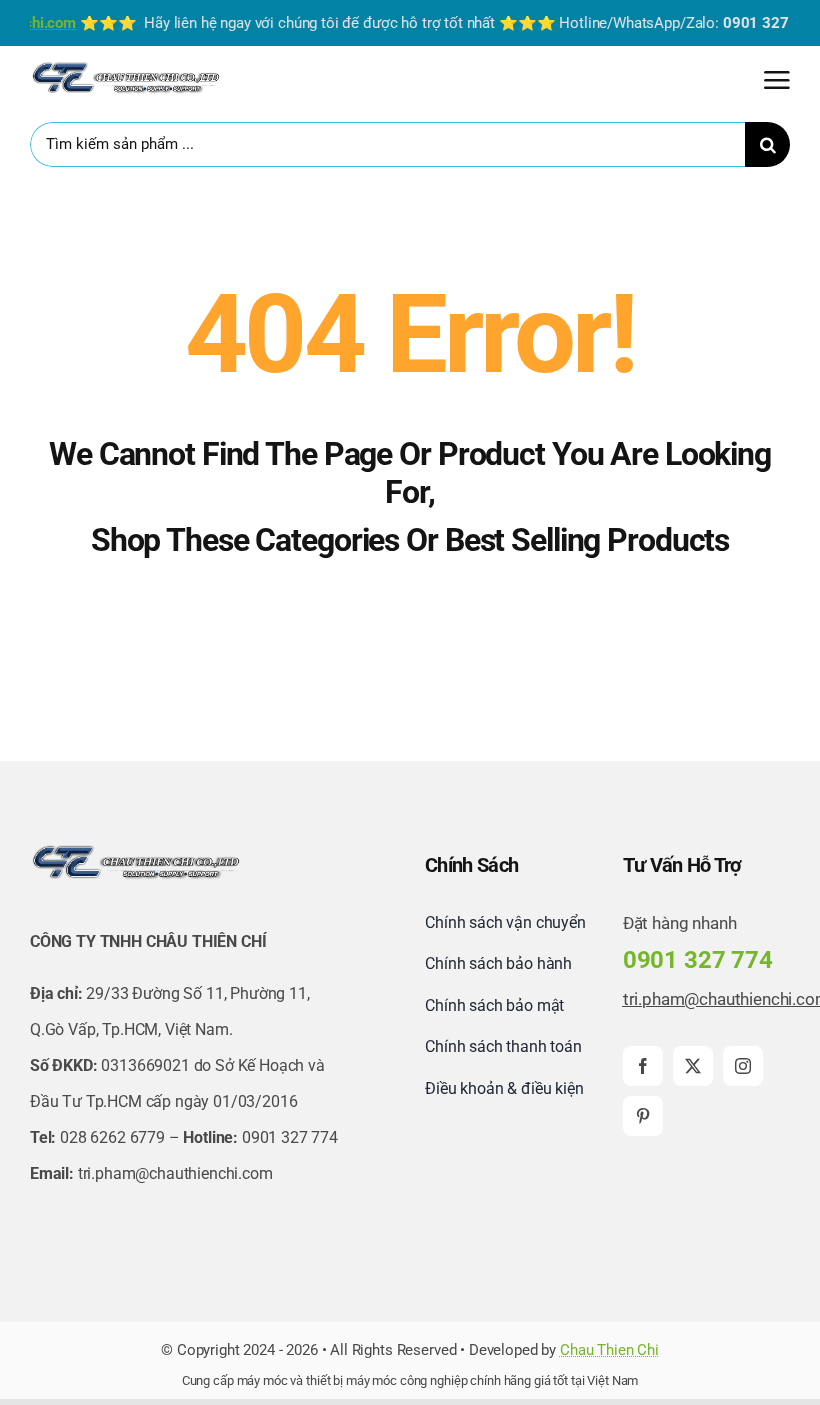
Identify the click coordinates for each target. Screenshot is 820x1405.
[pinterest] (643, 1116)
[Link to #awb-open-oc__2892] (777, 80)
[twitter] (693, 1066)
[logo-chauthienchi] (125, 66)
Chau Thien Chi (609, 1350)
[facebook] (643, 1066)
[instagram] (743, 1066)
